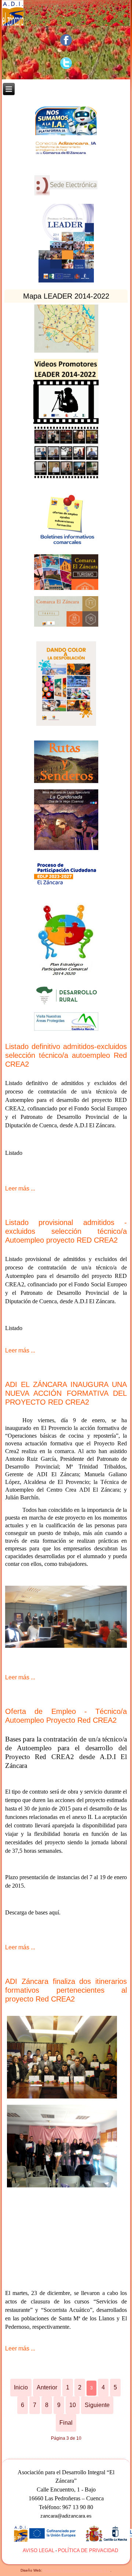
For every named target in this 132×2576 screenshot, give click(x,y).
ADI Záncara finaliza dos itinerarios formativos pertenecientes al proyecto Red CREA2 (66, 1990)
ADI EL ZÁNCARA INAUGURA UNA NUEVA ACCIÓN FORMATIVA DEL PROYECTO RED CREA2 (66, 1393)
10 (73, 2405)
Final (66, 2423)
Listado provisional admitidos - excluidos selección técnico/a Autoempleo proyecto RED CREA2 (66, 1231)
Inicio (21, 2387)
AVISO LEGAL (38, 2550)
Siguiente (97, 2405)
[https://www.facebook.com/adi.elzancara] (66, 40)
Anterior (47, 2387)
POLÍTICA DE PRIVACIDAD (88, 2550)
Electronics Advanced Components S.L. (77, 2570)
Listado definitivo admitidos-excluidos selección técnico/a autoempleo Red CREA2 (66, 1055)
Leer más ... (20, 1188)
